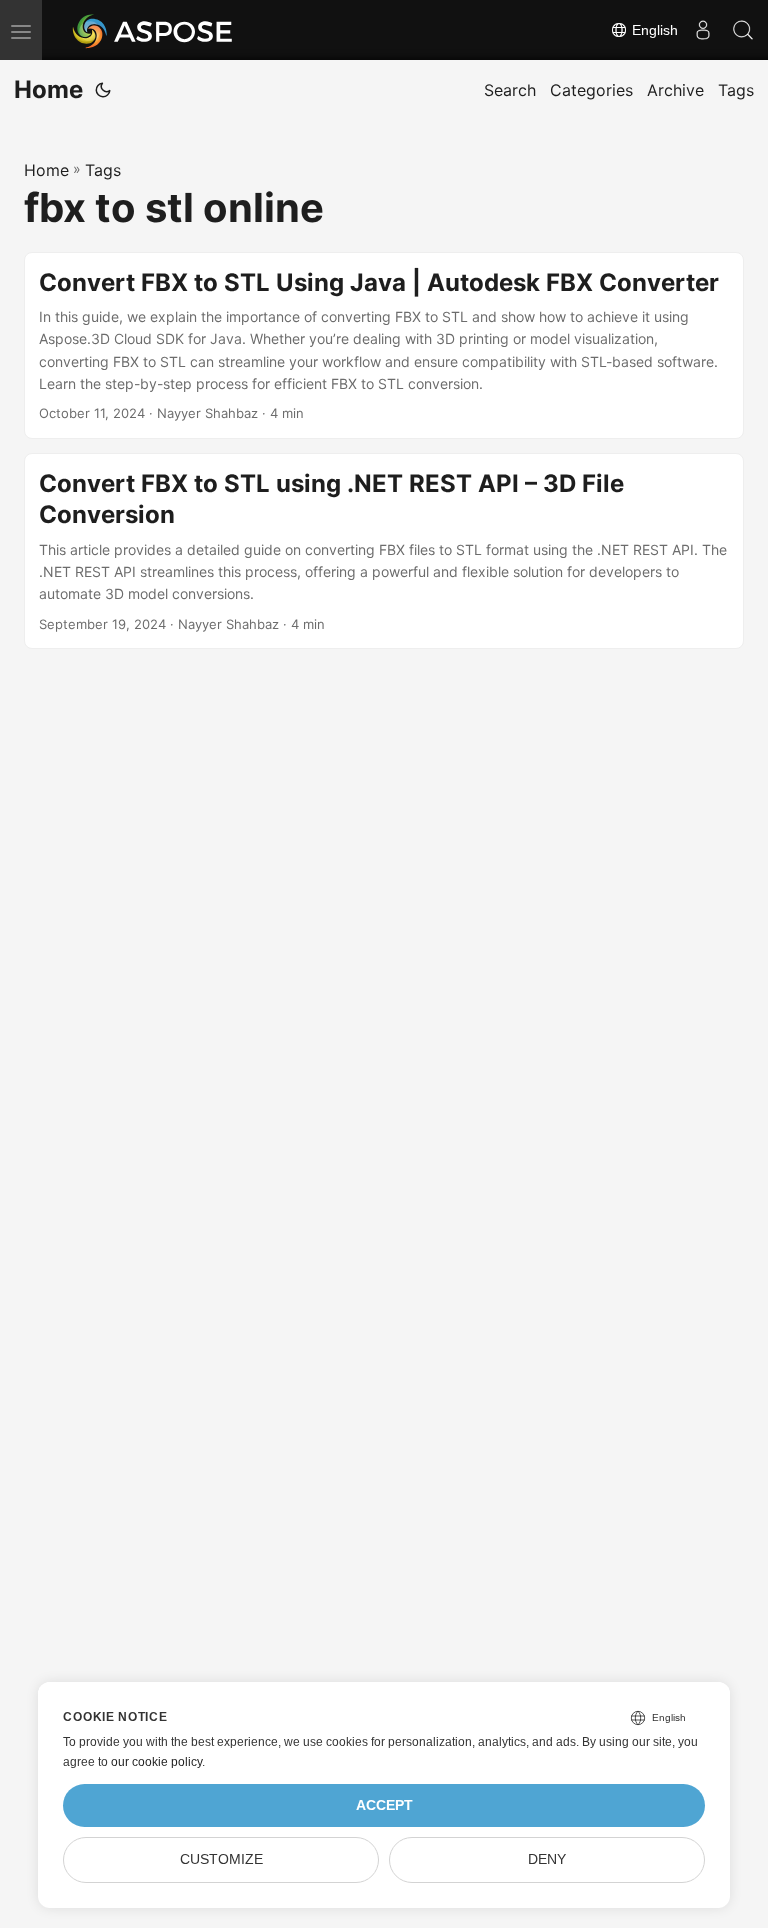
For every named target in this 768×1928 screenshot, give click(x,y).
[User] (703, 30)
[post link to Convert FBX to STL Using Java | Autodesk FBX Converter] (384, 346)
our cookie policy (156, 1762)
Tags (103, 170)
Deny (547, 1859)
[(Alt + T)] (103, 90)
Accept (384, 1805)
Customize (221, 1859)
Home (48, 89)
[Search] (743, 30)
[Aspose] (153, 30)
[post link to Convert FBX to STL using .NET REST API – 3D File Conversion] (384, 551)
